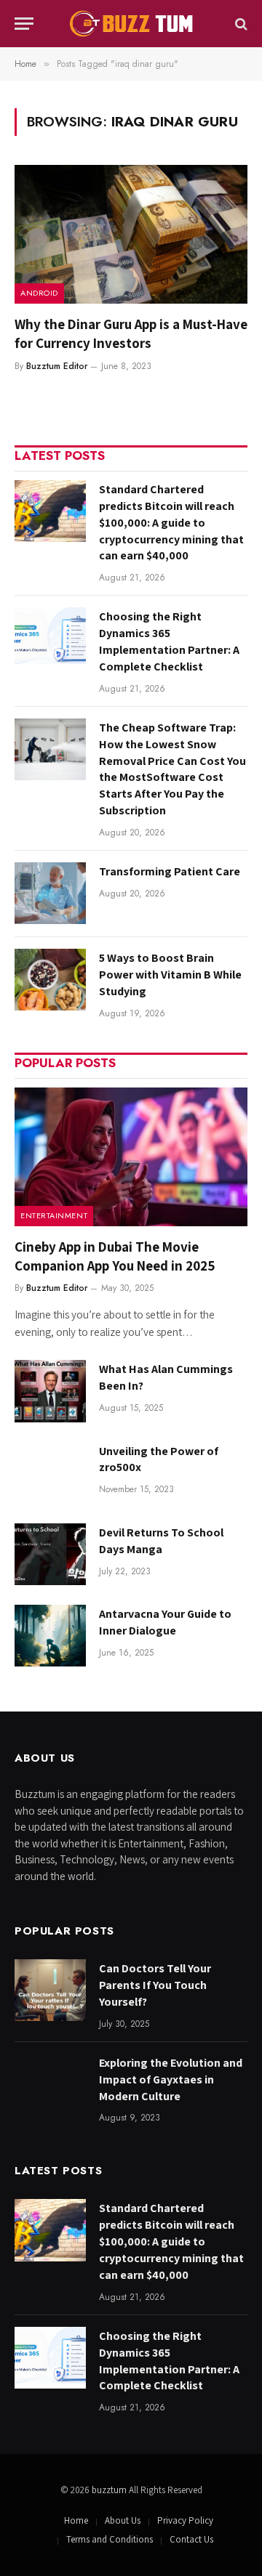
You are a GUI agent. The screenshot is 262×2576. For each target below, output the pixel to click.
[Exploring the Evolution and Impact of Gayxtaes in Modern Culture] (50, 2085)
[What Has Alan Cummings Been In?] (50, 1391)
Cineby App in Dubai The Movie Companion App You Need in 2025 (115, 1256)
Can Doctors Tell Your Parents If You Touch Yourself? (155, 1985)
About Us (123, 2520)
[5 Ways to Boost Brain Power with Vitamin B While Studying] (50, 980)
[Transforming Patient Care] (50, 893)
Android (39, 293)
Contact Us (191, 2539)
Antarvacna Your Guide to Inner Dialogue (165, 1622)
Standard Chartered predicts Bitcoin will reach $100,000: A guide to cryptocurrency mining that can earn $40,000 (171, 523)
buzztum (110, 2490)
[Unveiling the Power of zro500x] (50, 1473)
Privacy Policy (185, 2520)
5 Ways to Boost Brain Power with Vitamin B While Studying (170, 975)
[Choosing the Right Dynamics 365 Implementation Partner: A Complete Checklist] (50, 638)
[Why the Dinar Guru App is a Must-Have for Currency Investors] (131, 234)
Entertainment (54, 1215)
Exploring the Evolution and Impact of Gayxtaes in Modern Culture (171, 2079)
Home (76, 2520)
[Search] (240, 24)
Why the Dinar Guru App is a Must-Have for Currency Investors (131, 333)
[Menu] (24, 24)
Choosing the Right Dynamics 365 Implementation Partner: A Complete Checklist (169, 641)
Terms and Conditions (110, 2539)
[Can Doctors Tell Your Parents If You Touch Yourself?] (50, 1990)
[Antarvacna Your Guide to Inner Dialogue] (50, 1636)
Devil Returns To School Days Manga (161, 1541)
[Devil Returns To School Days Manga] (50, 1554)
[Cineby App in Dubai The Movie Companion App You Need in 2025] (131, 1157)
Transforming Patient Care (170, 871)
